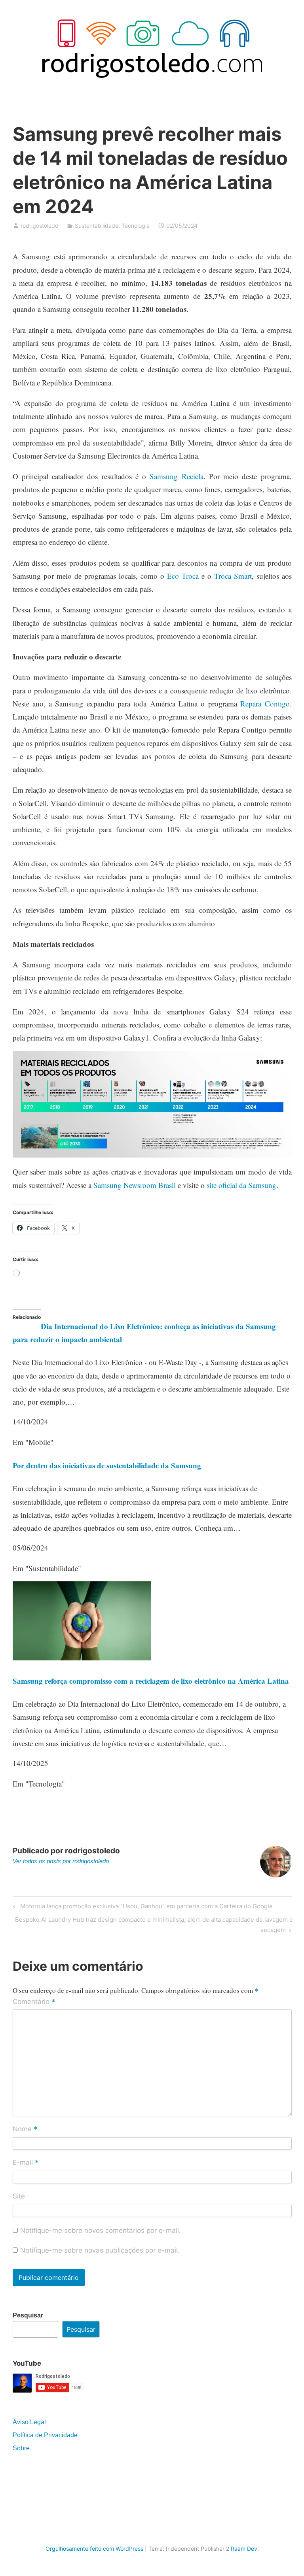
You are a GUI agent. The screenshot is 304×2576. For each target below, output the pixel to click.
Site (19, 2196)
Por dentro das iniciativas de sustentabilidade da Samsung (107, 1465)
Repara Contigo (265, 703)
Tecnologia (136, 226)
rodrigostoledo (39, 226)
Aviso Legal (29, 2422)
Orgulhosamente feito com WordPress (94, 2549)
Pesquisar (28, 2315)
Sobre (21, 2448)
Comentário (34, 2002)
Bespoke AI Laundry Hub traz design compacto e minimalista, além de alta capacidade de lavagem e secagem (154, 1924)
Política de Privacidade (45, 2435)
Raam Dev (244, 2549)
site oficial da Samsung (241, 1185)
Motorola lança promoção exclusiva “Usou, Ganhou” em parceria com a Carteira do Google (145, 1907)
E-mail (26, 2163)
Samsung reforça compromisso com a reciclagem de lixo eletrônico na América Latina (151, 1681)
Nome (25, 2129)
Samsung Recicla (176, 476)
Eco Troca (183, 576)
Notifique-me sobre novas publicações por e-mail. (100, 2250)
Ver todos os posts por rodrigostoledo (61, 1861)
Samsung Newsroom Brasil (135, 1185)
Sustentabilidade (97, 226)
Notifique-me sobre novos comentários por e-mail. (101, 2230)
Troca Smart (233, 576)
